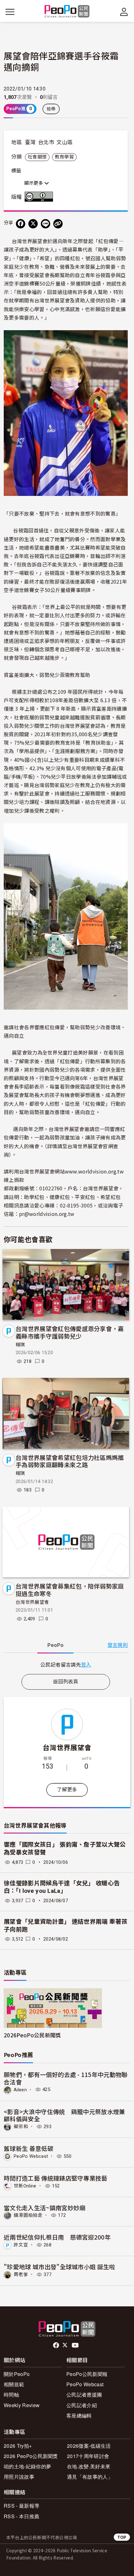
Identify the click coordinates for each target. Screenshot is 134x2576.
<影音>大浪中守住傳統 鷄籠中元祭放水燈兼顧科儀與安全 (65, 2115)
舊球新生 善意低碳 (29, 2148)
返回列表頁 (66, 1682)
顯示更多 (34, 183)
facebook (57, 2345)
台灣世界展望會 (32, 1602)
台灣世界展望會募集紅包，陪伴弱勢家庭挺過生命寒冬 (70, 1590)
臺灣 (30, 142)
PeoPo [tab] (55, 1645)
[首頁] (67, 12)
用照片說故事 (19, 2477)
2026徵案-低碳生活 (89, 2446)
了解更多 (67, 1790)
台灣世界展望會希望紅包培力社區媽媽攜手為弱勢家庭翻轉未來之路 (70, 1461)
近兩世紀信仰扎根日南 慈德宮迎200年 (57, 2237)
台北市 (46, 142)
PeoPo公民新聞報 (87, 2374)
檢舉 (51, 109)
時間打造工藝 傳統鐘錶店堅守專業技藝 (56, 2178)
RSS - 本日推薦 (22, 2516)
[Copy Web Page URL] (58, 224)
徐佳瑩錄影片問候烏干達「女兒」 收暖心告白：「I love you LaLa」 (62, 1887)
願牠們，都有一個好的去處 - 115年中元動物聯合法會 (66, 2078)
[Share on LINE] (45, 224)
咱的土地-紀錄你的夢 (27, 2466)
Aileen (20, 2089)
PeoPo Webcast (31, 2156)
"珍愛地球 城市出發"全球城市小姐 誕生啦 (60, 2267)
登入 (86, 1664)
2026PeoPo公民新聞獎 (32, 2035)
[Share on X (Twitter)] (33, 224)
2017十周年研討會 (88, 2456)
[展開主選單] (10, 12)
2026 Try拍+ (18, 2446)
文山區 (65, 142)
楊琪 (20, 1345)
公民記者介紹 (82, 2405)
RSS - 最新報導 (22, 2506)
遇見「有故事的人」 (90, 2477)
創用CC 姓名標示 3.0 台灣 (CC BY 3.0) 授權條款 (40, 197)
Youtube (76, 2345)
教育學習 (64, 157)
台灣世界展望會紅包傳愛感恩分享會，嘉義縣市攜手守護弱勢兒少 (70, 1332)
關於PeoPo (17, 2374)
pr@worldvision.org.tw (47, 1214)
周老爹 (21, 2275)
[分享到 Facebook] (21, 224)
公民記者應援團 (84, 2395)
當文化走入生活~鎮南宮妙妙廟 (45, 2208)
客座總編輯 (79, 2415)
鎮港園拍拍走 (28, 2215)
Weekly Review (22, 2405)
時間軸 (11, 2395)
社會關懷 (37, 157)
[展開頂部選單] (124, 12)
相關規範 (14, 2384)
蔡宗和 (21, 2127)
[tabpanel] (66, 1665)
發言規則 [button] (118, 1645)
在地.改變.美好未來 (89, 2466)
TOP (122, 2537)
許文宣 (21, 2245)
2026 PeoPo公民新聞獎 (31, 2456)
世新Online (25, 2186)
